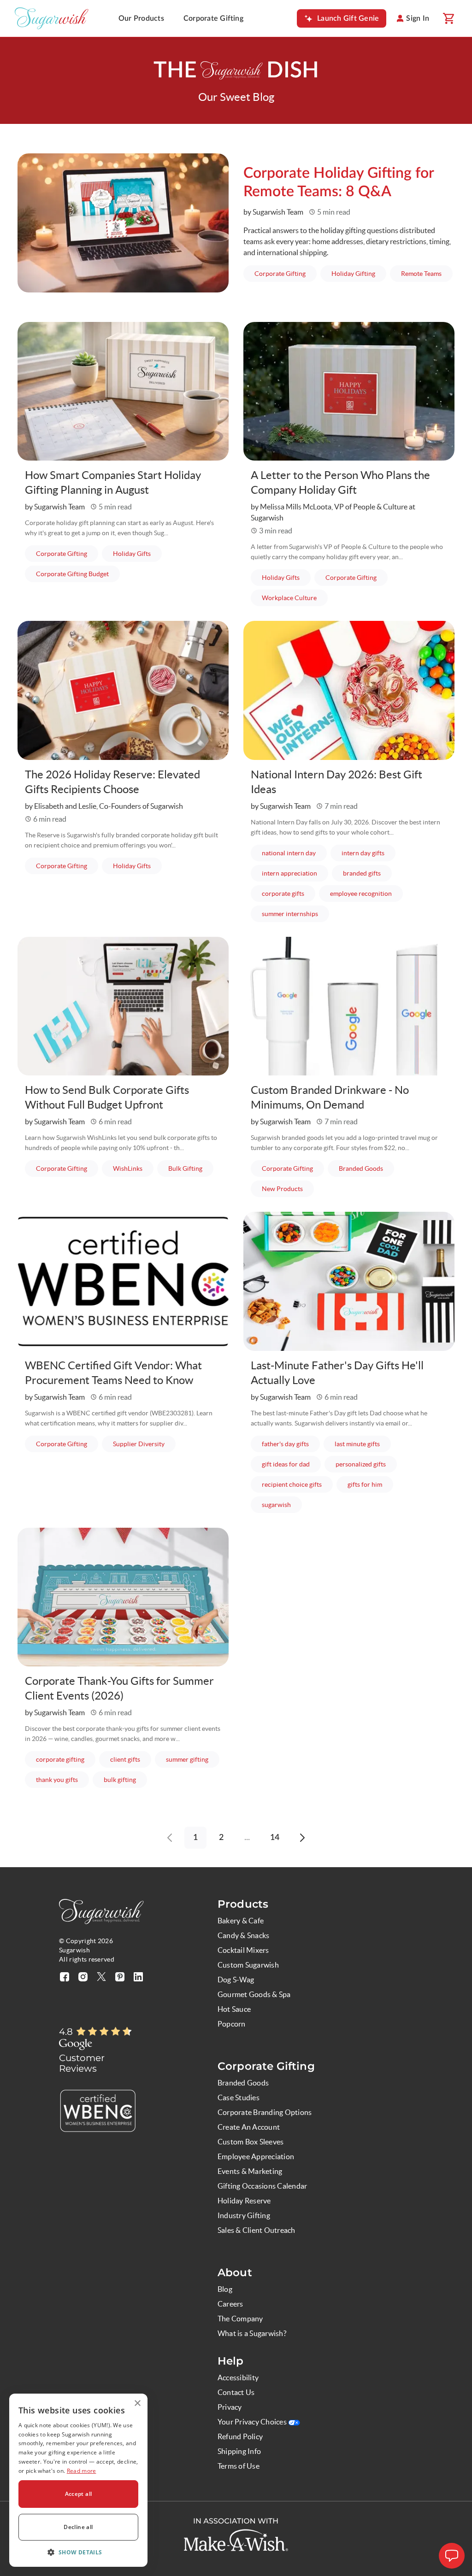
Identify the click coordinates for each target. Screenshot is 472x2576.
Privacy (230, 2407)
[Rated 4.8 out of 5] (104, 2032)
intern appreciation (295, 873)
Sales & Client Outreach (257, 2230)
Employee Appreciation (256, 2156)
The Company (240, 2319)
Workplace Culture (295, 598)
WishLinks (133, 1168)
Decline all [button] (78, 2527)
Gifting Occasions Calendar (262, 2186)
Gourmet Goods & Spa (254, 1994)
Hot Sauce (234, 2009)
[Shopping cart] (448, 18)
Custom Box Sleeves (251, 2142)
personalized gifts (366, 1464)
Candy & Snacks (243, 1935)
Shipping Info (239, 2451)
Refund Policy (240, 2436)
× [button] (137, 2404)
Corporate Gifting (213, 18)
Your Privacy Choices (253, 2422)
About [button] (235, 2272)
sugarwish (282, 1504)
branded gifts (367, 873)
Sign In (418, 18)
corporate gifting (66, 1759)
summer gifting (193, 1759)
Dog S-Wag (236, 1980)
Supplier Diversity (144, 1444)
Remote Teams (427, 273)
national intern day (294, 853)
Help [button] (231, 2361)
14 (275, 1838)
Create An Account (249, 2127)
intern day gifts (369, 853)
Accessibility (238, 2377)
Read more (82, 2471)
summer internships (295, 914)
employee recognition (366, 893)
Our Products (141, 18)
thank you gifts (62, 1779)
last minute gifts (363, 1444)
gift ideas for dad (291, 1464)
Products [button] (243, 1904)
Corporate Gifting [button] (266, 2066)
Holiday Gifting (359, 273)
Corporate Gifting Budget (78, 574)
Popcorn (232, 2024)
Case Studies (239, 2097)
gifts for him (370, 1484)
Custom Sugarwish (248, 1965)
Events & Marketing (250, 2171)
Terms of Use (239, 2466)
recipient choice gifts (297, 1484)
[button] (78, 2552)
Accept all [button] (79, 2494)
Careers (230, 2304)
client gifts (131, 1759)
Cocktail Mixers (243, 1950)
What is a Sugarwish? (252, 2333)
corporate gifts (289, 893)
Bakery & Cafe (241, 1921)
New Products (288, 1189)
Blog (225, 2289)
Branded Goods (366, 1168)
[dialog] (78, 2480)
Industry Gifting (244, 2215)
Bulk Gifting (191, 1168)
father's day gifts (291, 1444)
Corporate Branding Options (265, 2112)
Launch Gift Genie (348, 18)
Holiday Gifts (137, 553)
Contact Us (236, 2392)
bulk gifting (125, 1779)
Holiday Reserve (244, 2201)
